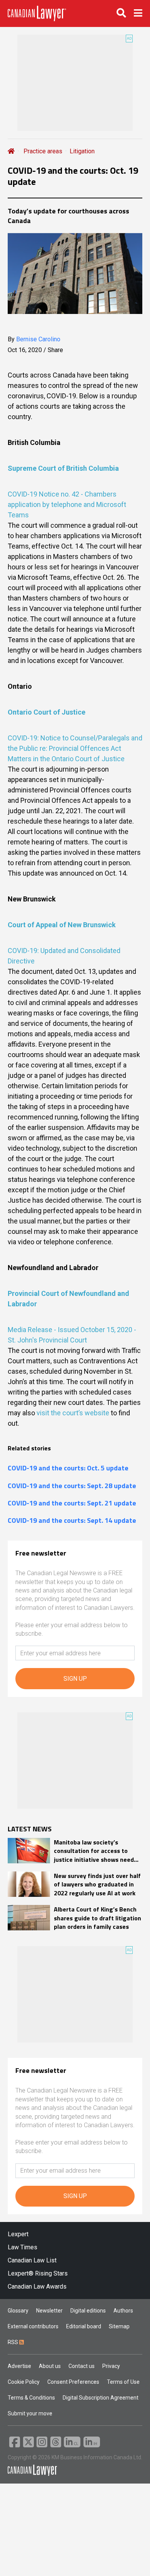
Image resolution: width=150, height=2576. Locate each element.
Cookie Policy (24, 2382)
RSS (13, 2342)
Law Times (22, 2247)
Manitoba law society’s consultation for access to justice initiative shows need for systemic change (94, 1851)
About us (50, 2366)
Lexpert (18, 2234)
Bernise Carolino (38, 339)
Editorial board (84, 2326)
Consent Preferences (73, 2382)
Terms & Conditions (31, 2398)
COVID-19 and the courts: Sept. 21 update (72, 1503)
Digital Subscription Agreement (101, 2398)
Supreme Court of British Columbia (63, 468)
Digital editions (88, 2311)
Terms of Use (123, 2382)
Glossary (18, 2311)
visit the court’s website (73, 1413)
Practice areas (43, 151)
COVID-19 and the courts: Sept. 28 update (72, 1486)
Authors (123, 2311)
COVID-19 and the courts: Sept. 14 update (72, 1520)
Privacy (111, 2366)
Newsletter (49, 2311)
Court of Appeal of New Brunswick (62, 925)
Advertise (19, 2366)
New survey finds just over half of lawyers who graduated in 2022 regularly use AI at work (97, 1884)
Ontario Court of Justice (47, 712)
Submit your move (30, 2413)
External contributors (33, 2326)
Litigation (82, 151)
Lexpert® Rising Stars (38, 2273)
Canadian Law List (32, 2260)
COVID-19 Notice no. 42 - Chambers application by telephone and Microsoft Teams (67, 504)
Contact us (82, 2366)
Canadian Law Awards (37, 2287)
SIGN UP (75, 1679)
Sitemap (119, 2326)
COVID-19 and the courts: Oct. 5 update (68, 1468)
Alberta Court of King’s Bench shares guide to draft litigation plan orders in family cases (97, 1918)
